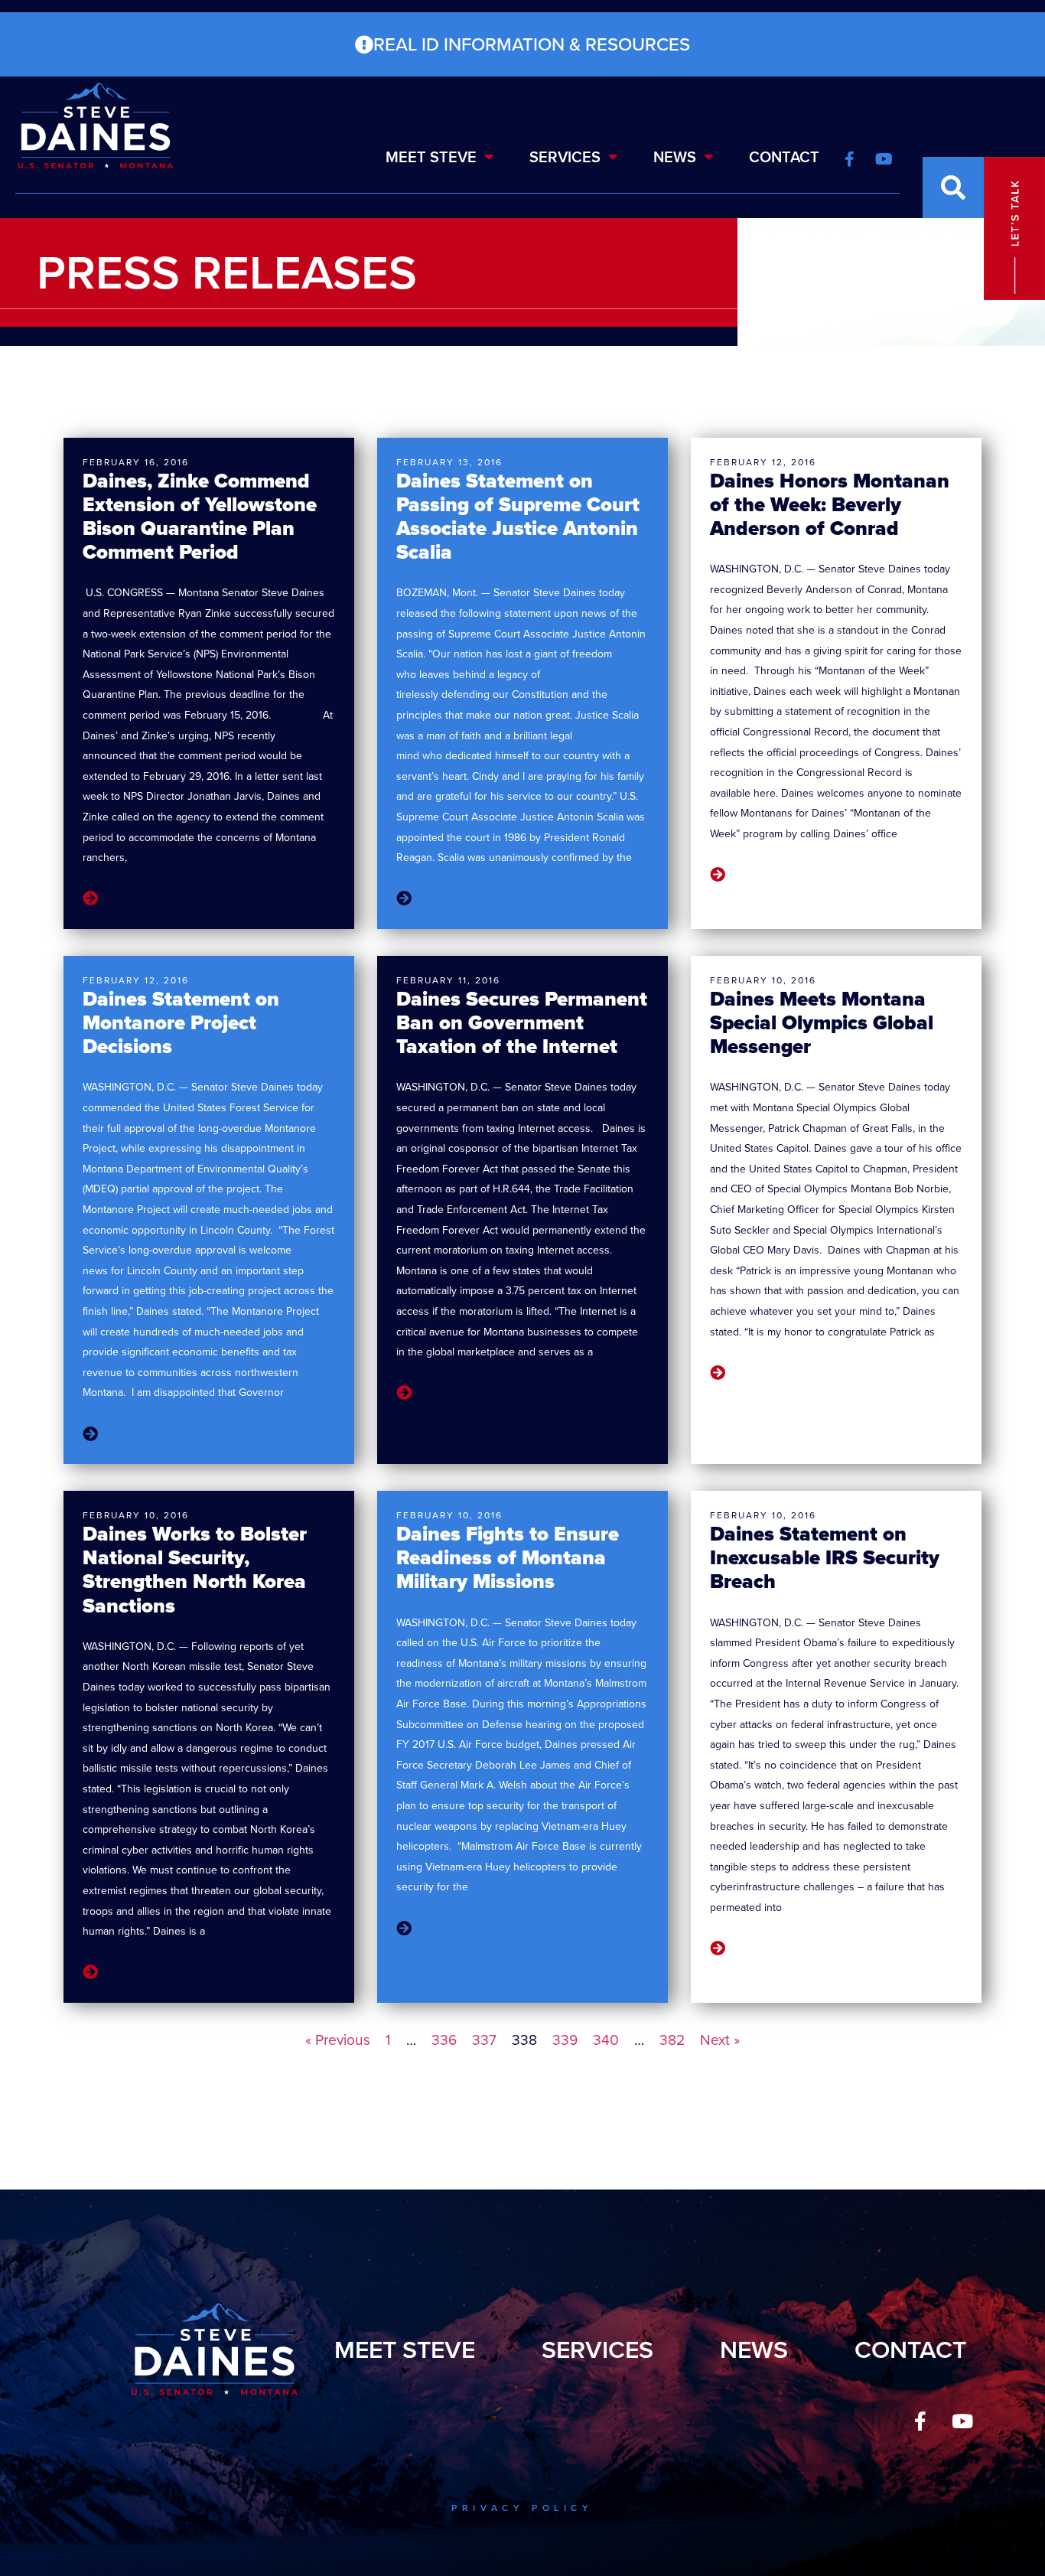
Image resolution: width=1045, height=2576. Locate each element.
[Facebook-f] (920, 2421)
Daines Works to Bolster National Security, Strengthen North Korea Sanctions (195, 1570)
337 (484, 2040)
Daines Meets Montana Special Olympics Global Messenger (822, 1022)
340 (606, 2040)
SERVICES (565, 157)
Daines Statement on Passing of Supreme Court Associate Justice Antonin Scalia (518, 517)
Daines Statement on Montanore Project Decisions (181, 1022)
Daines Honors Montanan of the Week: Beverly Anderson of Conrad (830, 504)
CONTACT (784, 157)
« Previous (338, 2040)
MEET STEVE (431, 157)
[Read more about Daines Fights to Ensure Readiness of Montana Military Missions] (404, 1929)
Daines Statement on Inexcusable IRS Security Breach (825, 1557)
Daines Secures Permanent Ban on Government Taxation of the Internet (522, 1022)
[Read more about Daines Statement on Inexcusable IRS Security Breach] (718, 1949)
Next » (720, 2040)
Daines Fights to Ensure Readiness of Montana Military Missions (508, 1557)
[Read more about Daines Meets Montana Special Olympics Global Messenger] (718, 1373)
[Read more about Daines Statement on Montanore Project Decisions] (90, 1434)
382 (672, 2040)
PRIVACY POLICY (522, 2508)
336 (444, 2040)
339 (565, 2040)
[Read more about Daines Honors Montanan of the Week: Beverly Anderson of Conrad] (718, 875)
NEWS (675, 157)
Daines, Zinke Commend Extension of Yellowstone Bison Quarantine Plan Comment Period (200, 517)
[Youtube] (962, 2421)
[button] (953, 187)
